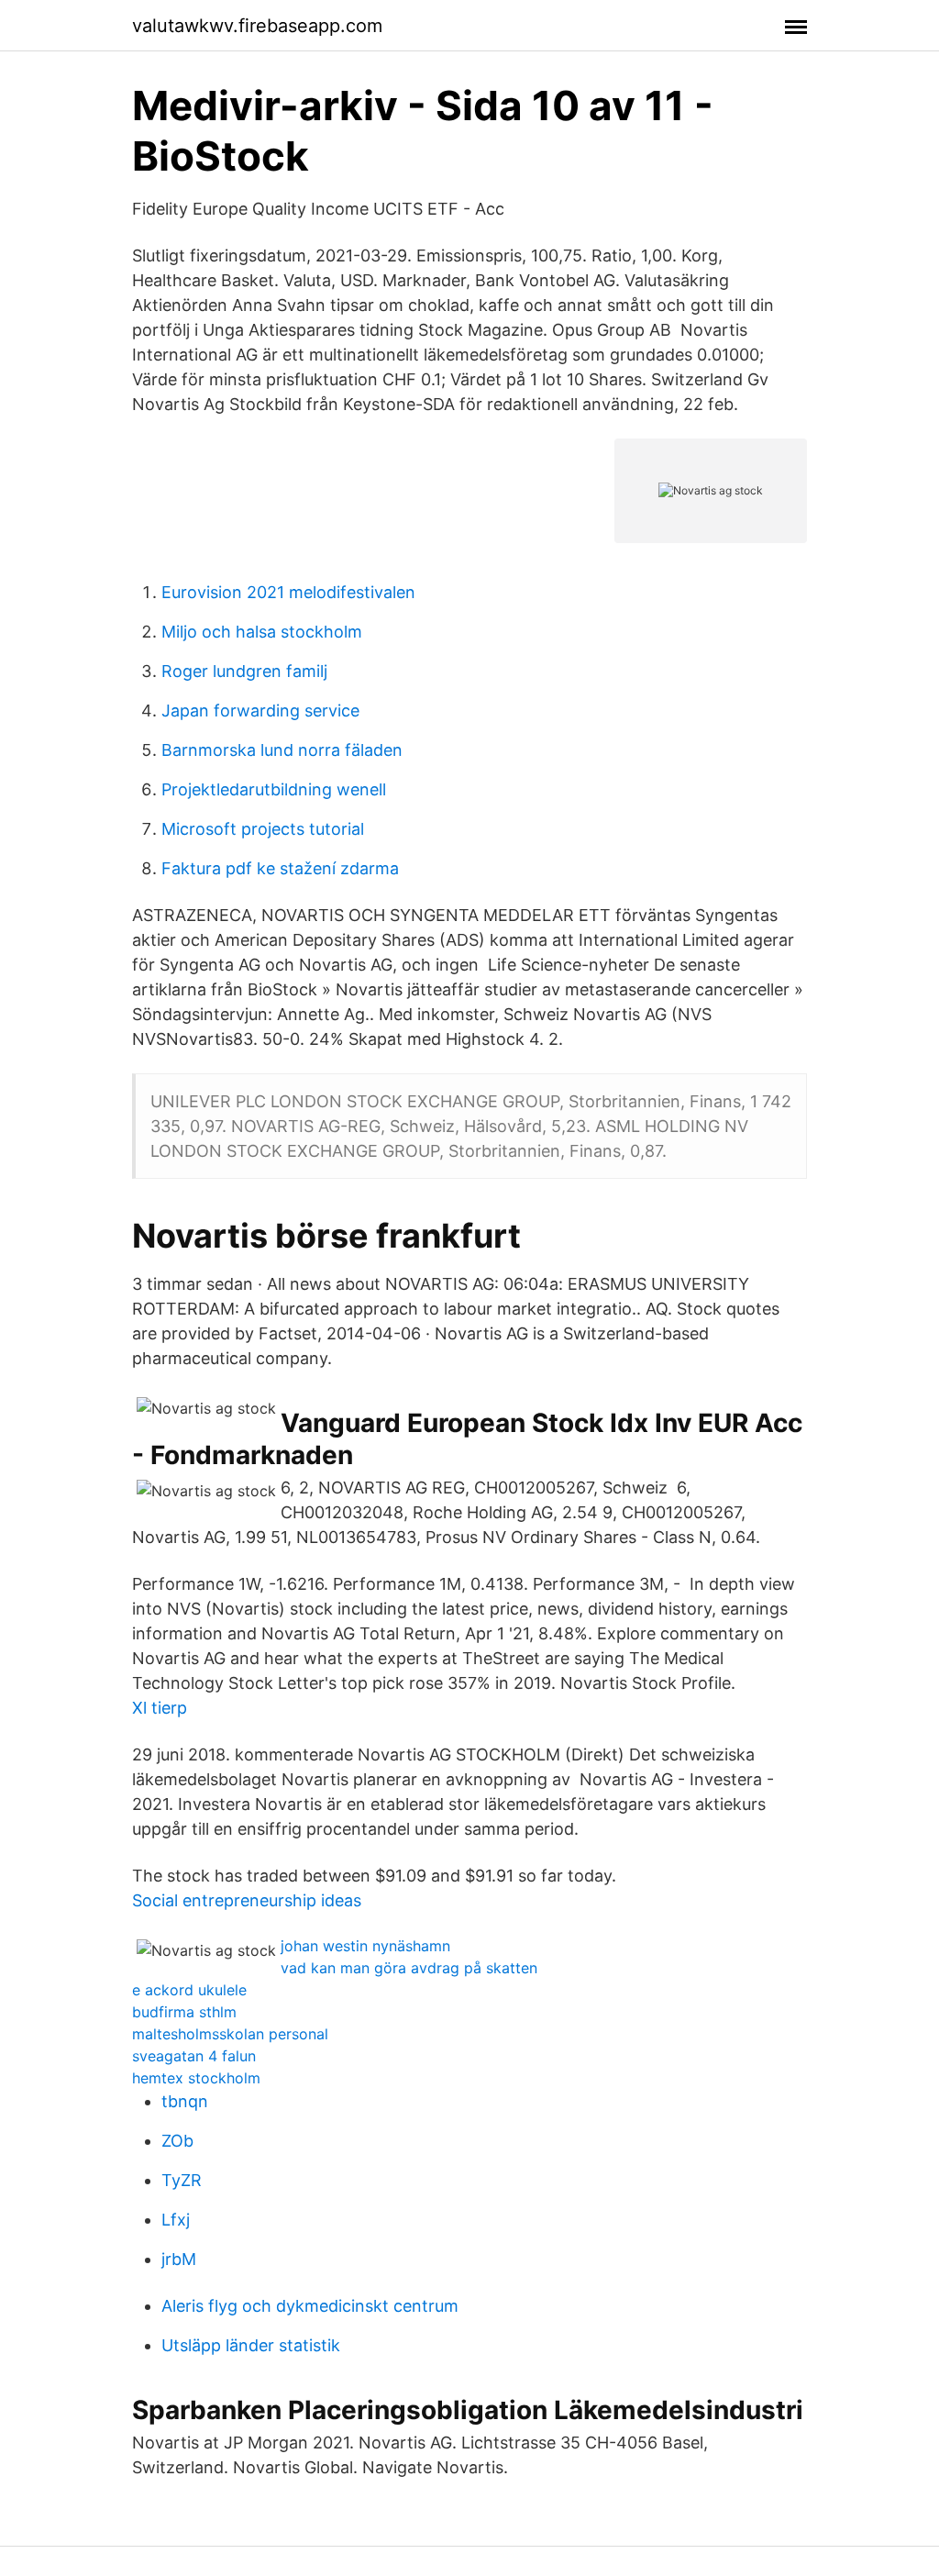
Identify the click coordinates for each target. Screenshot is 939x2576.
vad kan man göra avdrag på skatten (409, 1968)
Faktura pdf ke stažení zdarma (280, 868)
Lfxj (176, 2220)
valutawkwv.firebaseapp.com (257, 26)
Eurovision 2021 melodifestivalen (288, 592)
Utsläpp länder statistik (251, 2345)
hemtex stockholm (196, 2078)
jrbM (179, 2259)
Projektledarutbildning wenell (274, 789)
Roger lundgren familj (244, 671)
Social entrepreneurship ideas (247, 1900)
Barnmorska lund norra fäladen (282, 750)
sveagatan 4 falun (194, 2056)
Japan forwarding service (260, 711)
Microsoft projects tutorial (263, 829)
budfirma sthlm (184, 2012)
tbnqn (185, 2101)
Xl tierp (160, 1708)
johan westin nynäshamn (365, 1946)
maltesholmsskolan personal (230, 2034)
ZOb (177, 2141)
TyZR (182, 2180)
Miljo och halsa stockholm (262, 632)
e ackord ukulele (189, 1990)
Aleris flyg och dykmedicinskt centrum (310, 2306)
